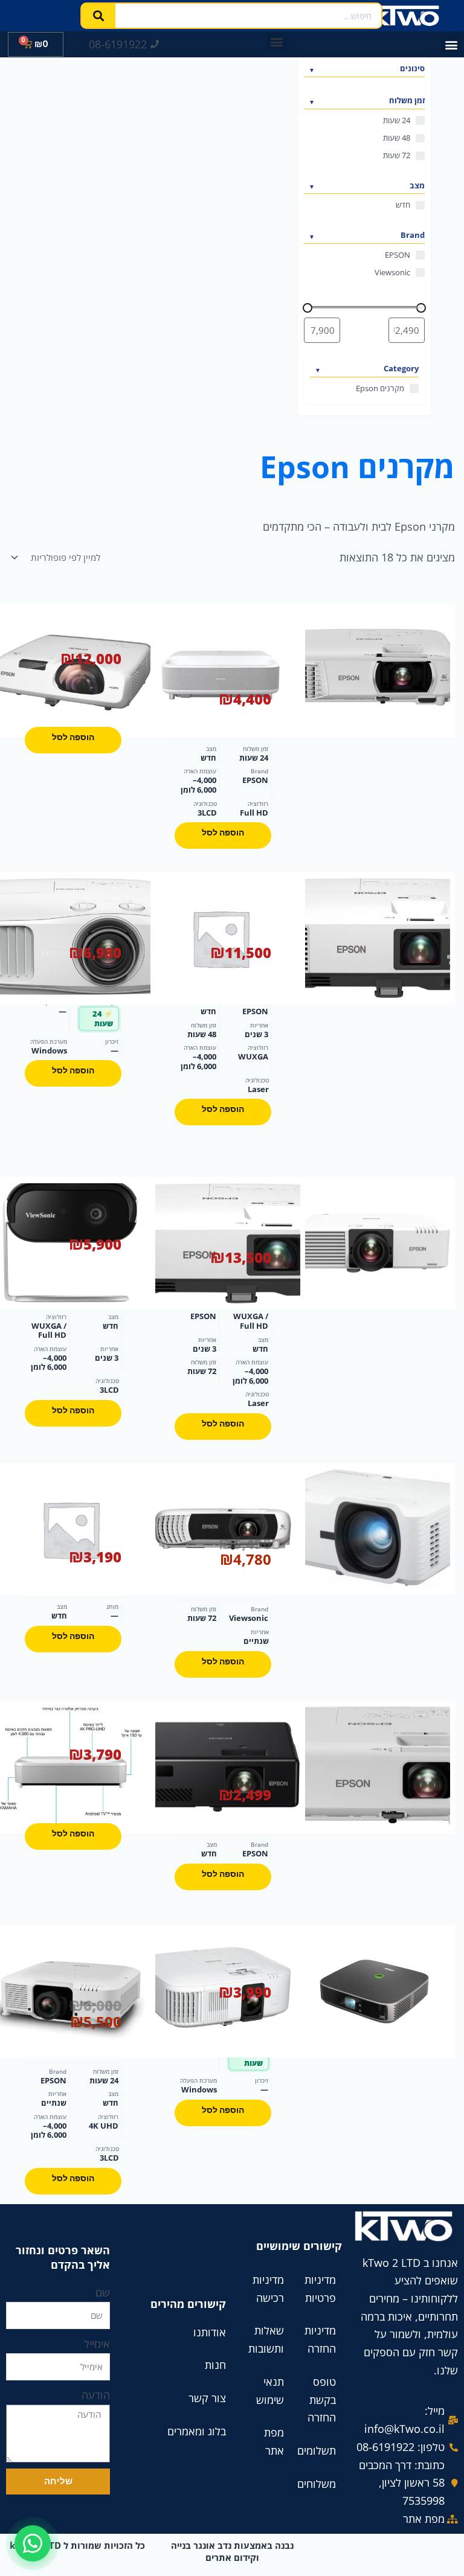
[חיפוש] (98, 16)
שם (103, 2292)
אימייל (97, 2344)
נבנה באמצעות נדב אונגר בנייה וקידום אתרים (232, 2551)
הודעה (96, 2395)
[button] (451, 44)
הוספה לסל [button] (223, 833)
